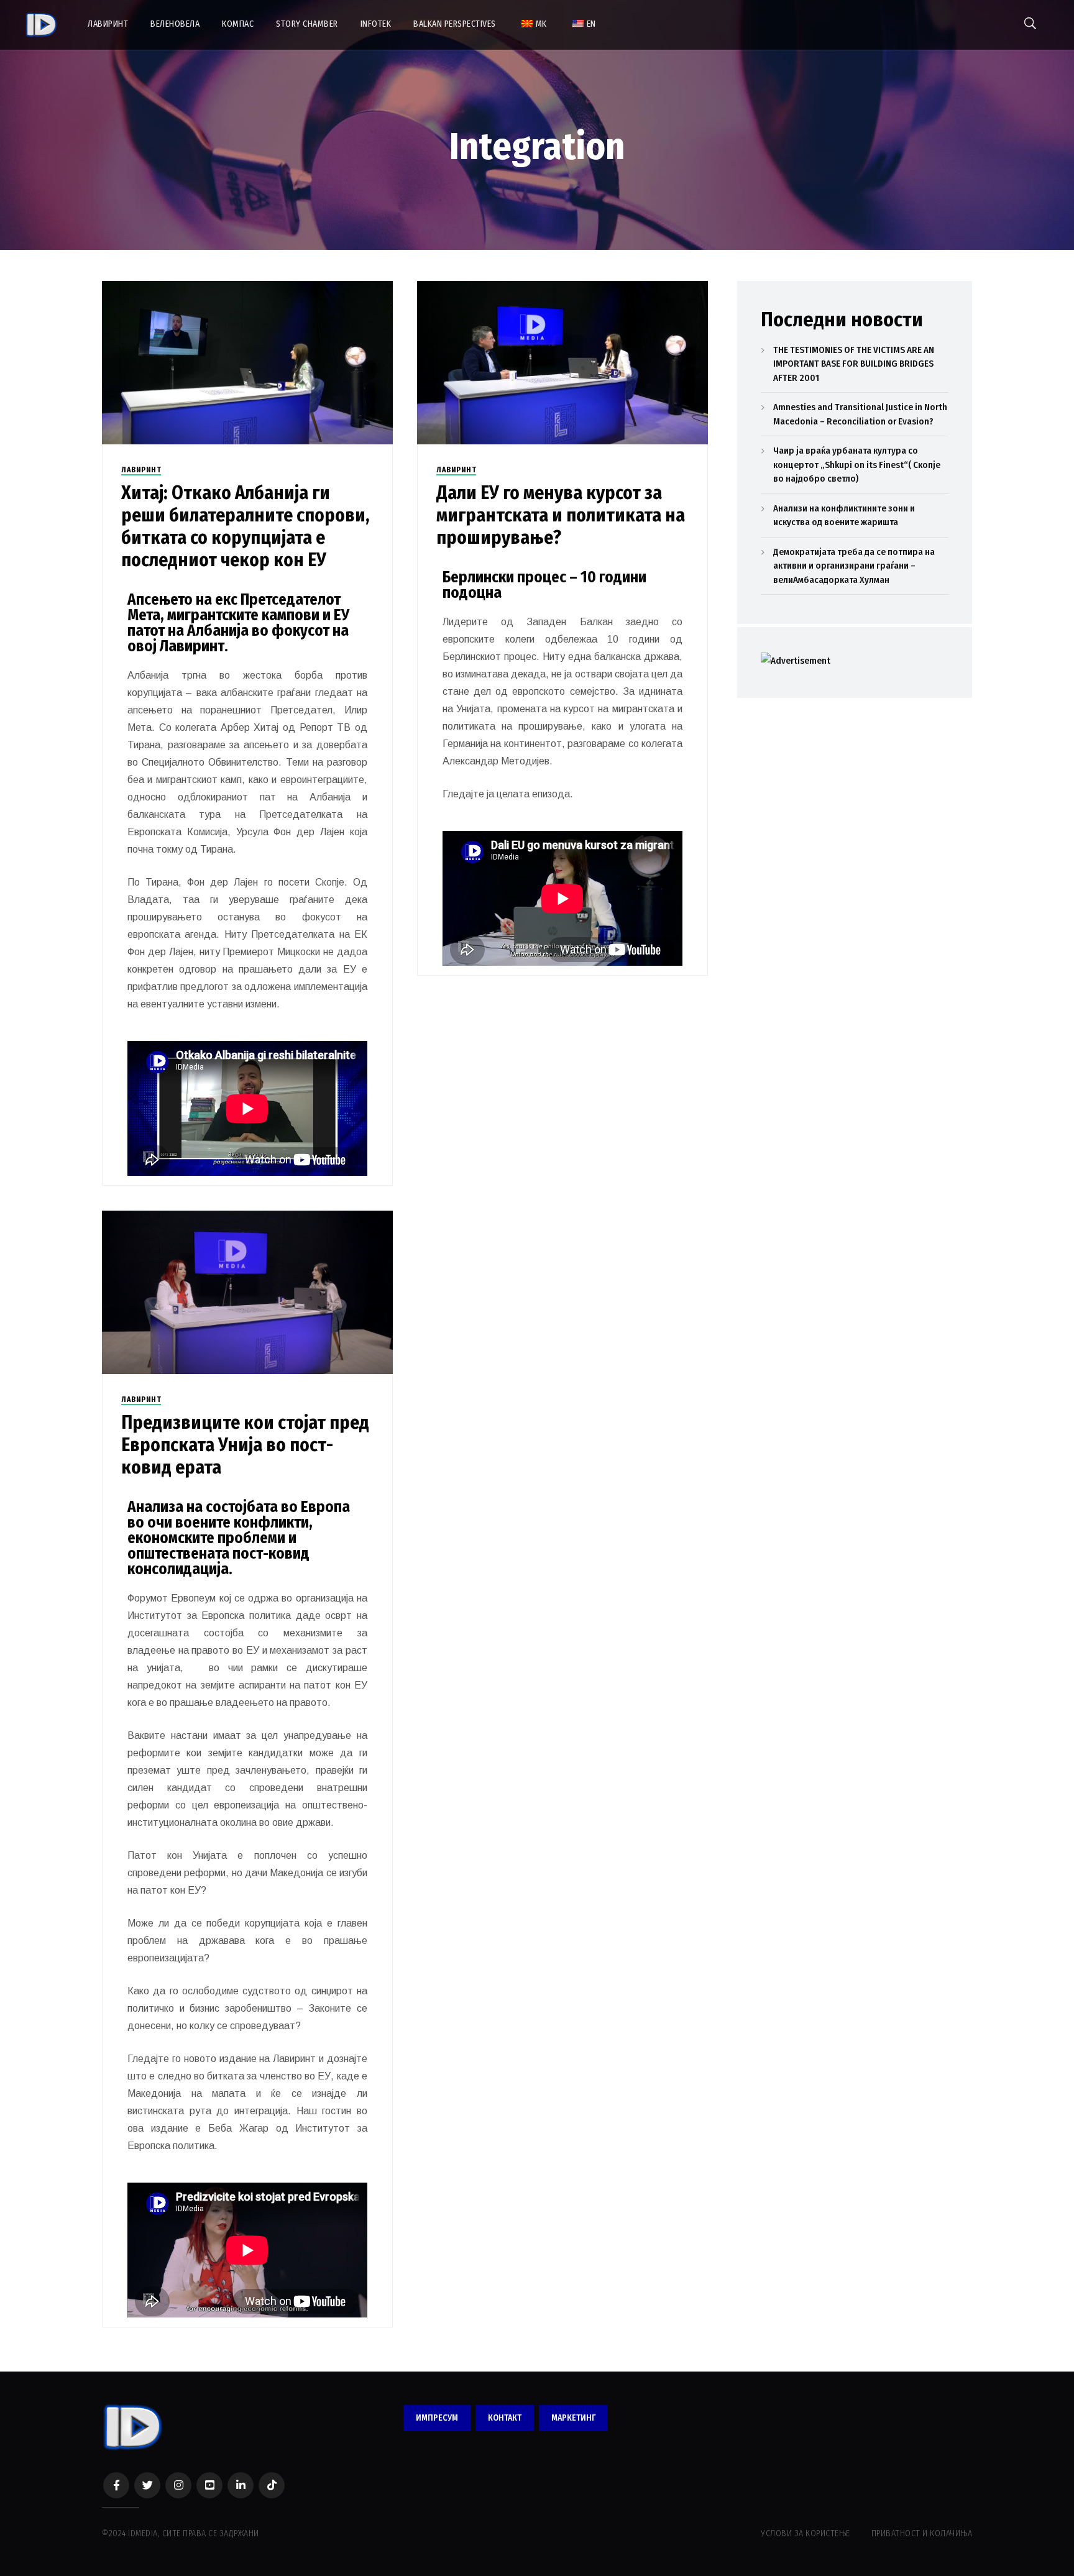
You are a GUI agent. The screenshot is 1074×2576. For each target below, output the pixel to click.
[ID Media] (41, 25)
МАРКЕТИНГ (573, 2418)
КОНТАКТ (505, 2418)
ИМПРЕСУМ (437, 2418)
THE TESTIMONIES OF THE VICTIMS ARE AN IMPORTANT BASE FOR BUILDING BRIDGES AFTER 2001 (854, 364)
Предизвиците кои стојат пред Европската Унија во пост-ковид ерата (245, 1445)
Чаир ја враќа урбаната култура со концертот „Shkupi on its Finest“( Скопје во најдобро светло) (857, 465)
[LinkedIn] (241, 2485)
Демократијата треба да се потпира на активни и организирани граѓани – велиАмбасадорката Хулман (854, 566)
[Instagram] (178, 2485)
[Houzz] (272, 2485)
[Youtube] (209, 2485)
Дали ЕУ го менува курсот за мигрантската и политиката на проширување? (561, 515)
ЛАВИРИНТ (141, 470)
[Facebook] (116, 2485)
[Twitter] (147, 2485)
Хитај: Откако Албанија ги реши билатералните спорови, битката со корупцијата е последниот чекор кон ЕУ (246, 526)
